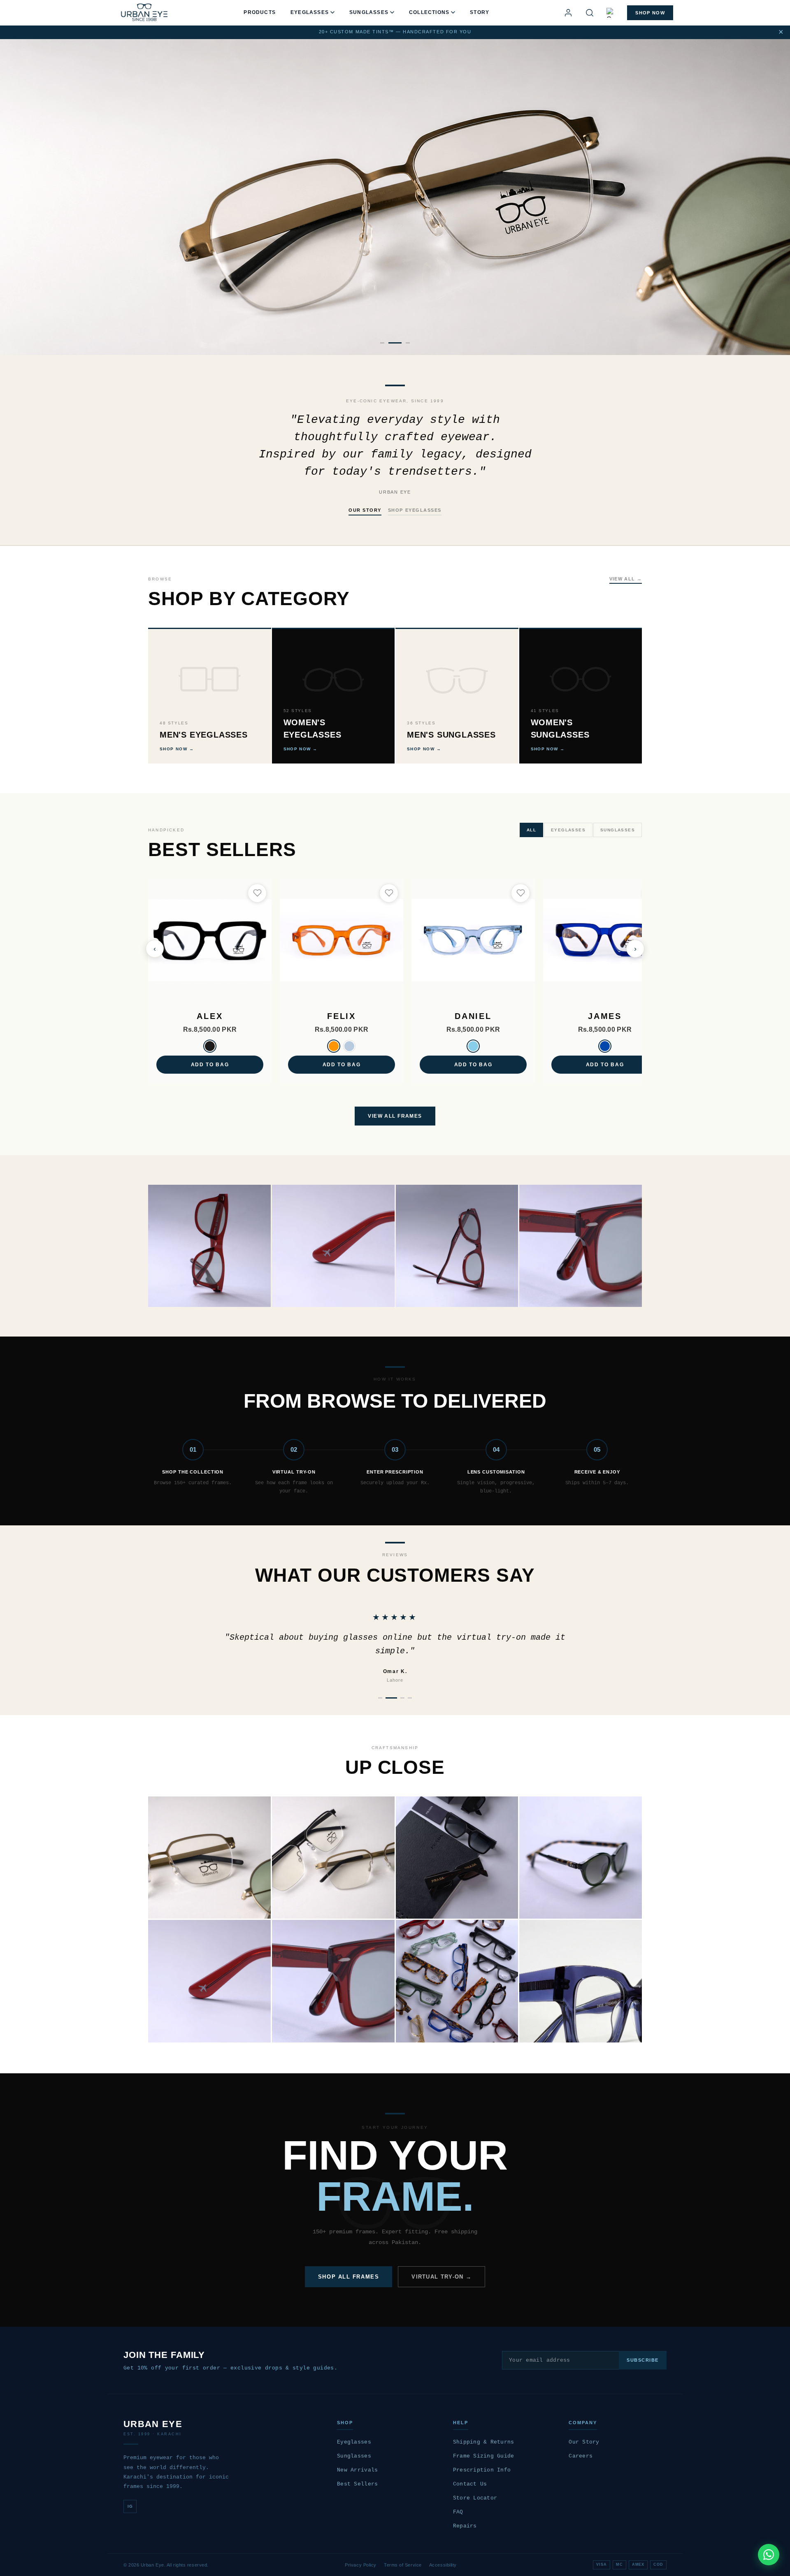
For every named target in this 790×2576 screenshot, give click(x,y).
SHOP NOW (650, 13)
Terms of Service (403, 2565)
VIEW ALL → (626, 579)
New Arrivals (357, 2470)
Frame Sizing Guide (484, 2456)
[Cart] (611, 13)
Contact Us (470, 2484)
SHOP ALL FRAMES (349, 2277)
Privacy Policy (361, 2565)
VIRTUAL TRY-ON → (441, 2277)
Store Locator (475, 2498)
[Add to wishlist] (257, 893)
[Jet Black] (210, 1046)
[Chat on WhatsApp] (769, 2555)
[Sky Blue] (473, 1046)
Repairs (465, 2526)
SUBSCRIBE (643, 2360)
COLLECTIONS (429, 12)
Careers (581, 2456)
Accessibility (443, 2565)
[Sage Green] (349, 1046)
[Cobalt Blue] (605, 1046)
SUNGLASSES (369, 12)
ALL (531, 830)
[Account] (568, 13)
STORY (480, 12)
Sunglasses (354, 2456)
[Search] (590, 13)
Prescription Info (482, 2470)
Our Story (584, 2442)
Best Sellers (357, 2484)
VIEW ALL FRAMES (395, 1116)
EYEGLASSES (310, 12)
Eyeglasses (354, 2442)
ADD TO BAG (210, 1065)
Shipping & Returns (484, 2442)
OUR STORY (365, 510)
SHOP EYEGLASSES (415, 510)
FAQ (458, 2512)
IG (130, 2506)
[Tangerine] (334, 1046)
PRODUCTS (260, 12)
